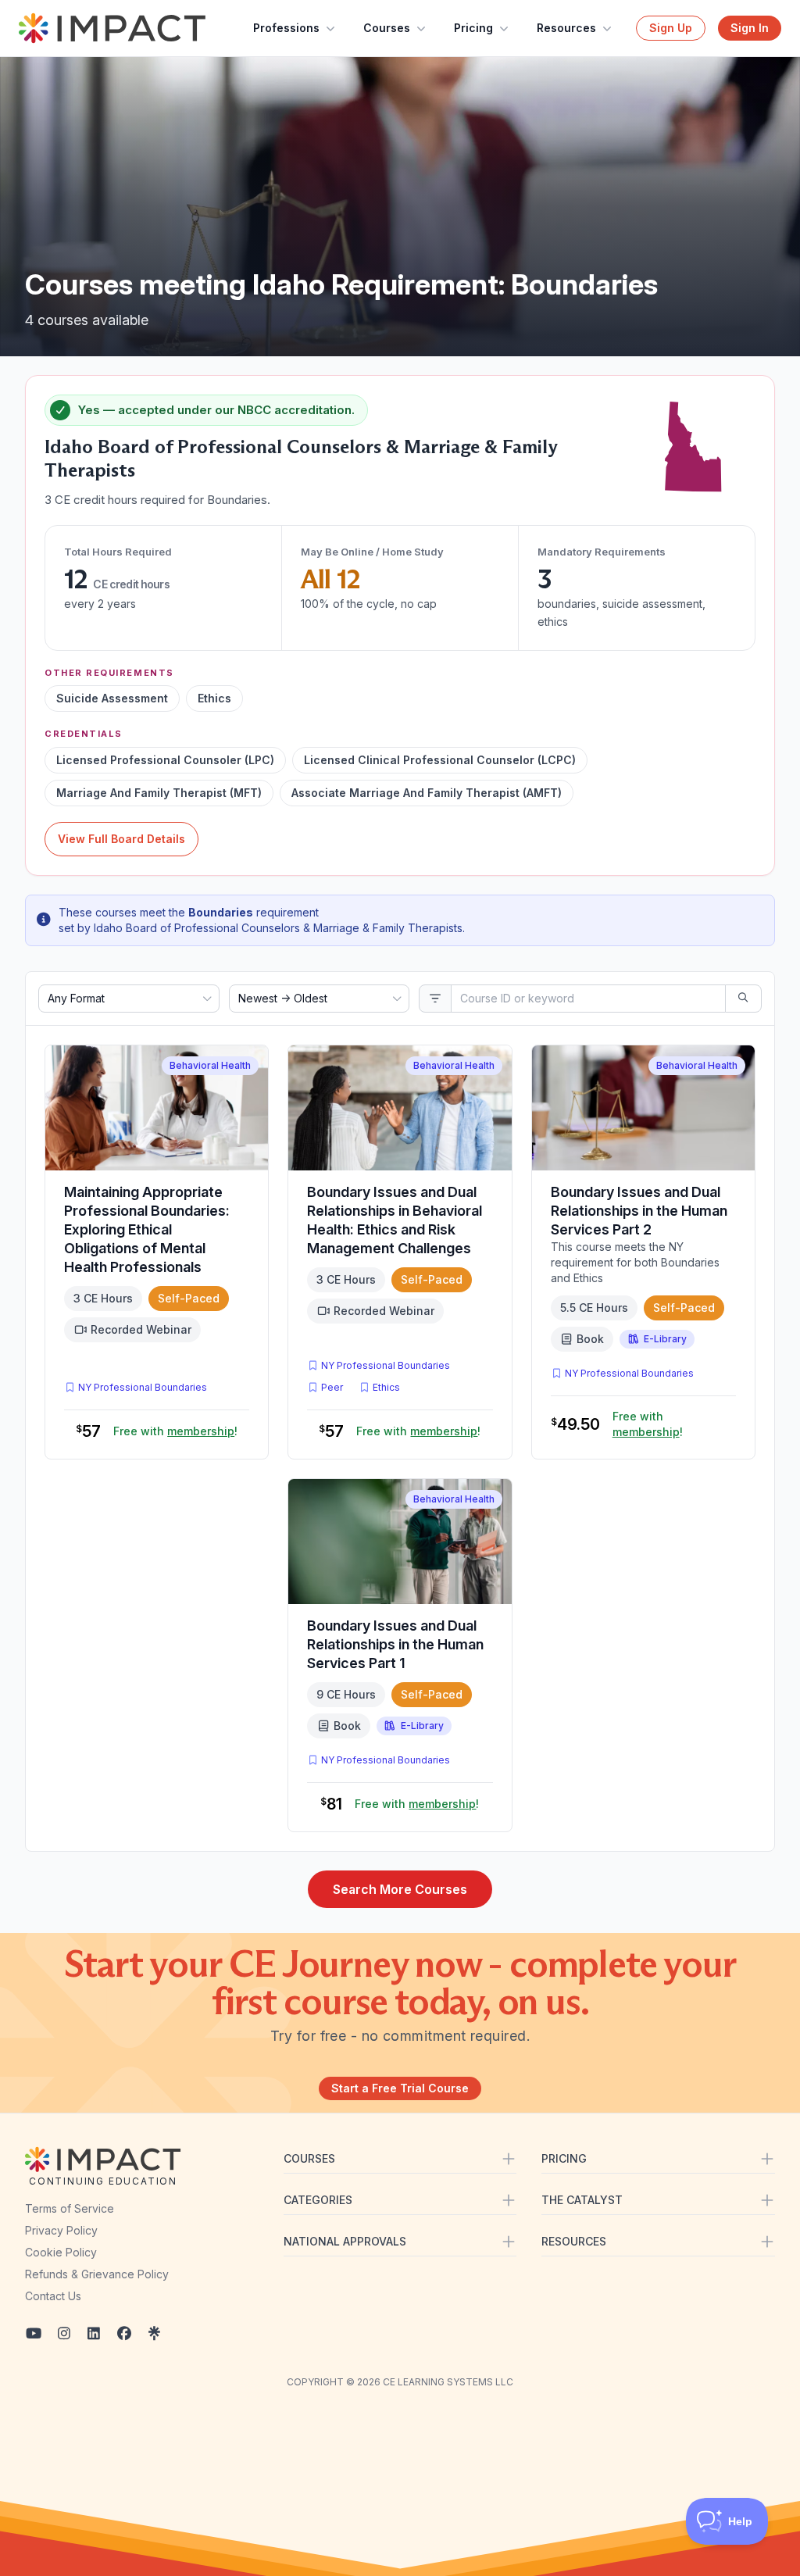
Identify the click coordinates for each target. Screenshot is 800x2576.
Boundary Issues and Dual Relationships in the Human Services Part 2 (639, 1211)
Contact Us (53, 2296)
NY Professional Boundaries (143, 1387)
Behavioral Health (210, 1065)
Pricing (473, 28)
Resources (566, 28)
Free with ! (175, 1431)
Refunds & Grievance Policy (97, 2274)
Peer (332, 1387)
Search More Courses (400, 1889)
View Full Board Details (121, 839)
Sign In (750, 28)
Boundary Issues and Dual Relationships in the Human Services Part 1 (395, 1644)
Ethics (386, 1387)
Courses (387, 28)
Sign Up (671, 28)
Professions (286, 28)
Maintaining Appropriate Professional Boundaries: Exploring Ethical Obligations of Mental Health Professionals (147, 1229)
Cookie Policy (61, 2252)
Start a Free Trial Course (400, 2088)
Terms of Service (70, 2208)
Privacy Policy (61, 2230)
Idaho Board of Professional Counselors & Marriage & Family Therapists (278, 928)
